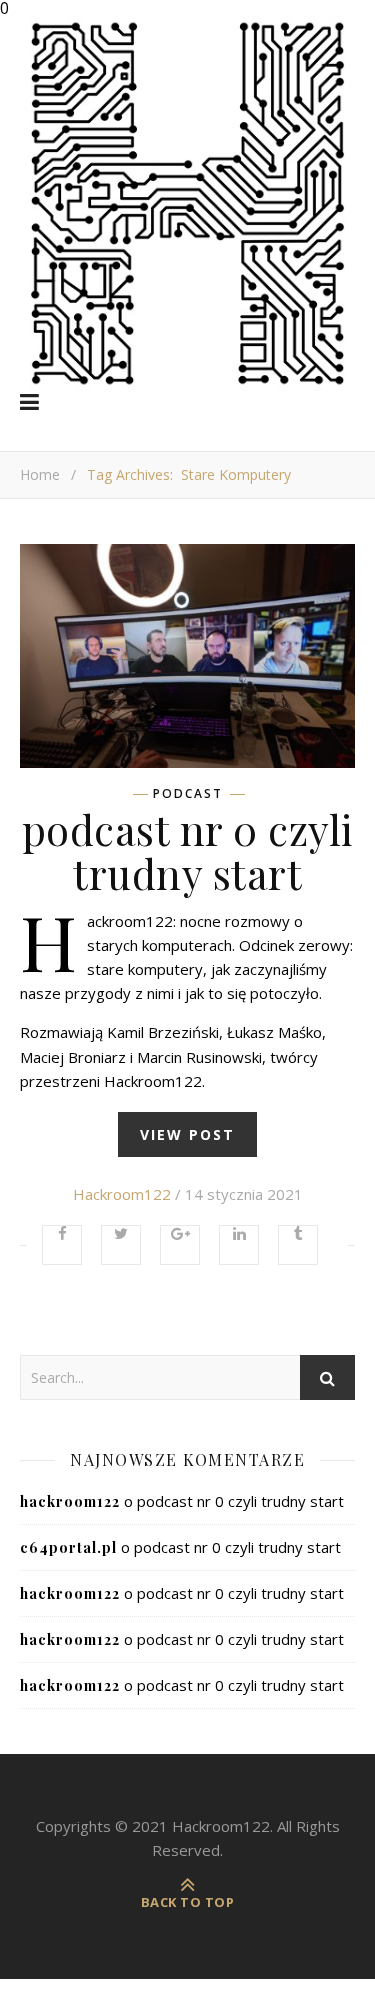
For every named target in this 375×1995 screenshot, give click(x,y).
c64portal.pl (68, 1547)
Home (40, 474)
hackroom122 (122, 1194)
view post (187, 1134)
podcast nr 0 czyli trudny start (188, 851)
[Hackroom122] (187, 203)
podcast (188, 794)
